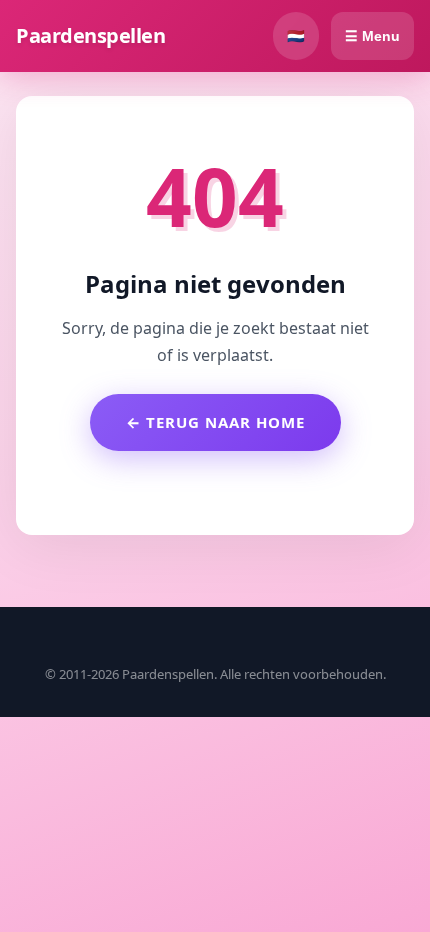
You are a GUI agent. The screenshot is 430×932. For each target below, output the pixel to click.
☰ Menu (372, 36)
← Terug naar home (215, 422)
